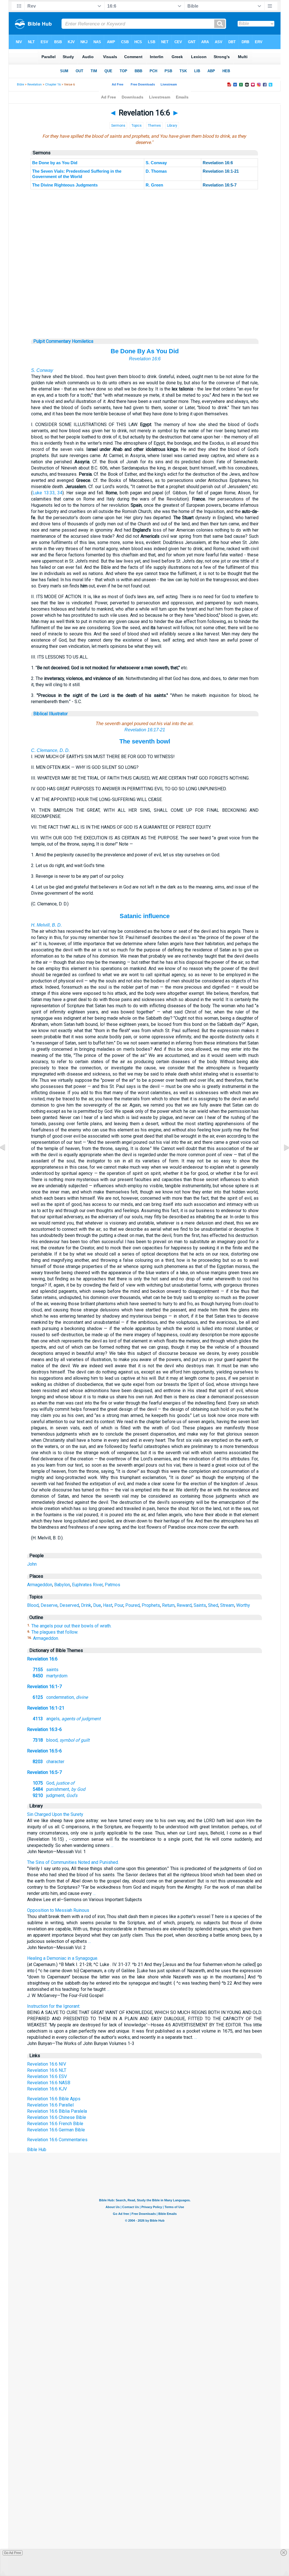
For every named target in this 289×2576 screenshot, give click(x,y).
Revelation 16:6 (145, 359)
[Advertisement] (145, 304)
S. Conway (156, 163)
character (49, 1762)
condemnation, (60, 1697)
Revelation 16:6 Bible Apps (54, 2099)
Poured (133, 1605)
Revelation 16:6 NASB (49, 2083)
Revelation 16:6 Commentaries (57, 2140)
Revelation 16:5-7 (44, 1772)
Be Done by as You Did (55, 163)
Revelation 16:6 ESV (47, 2076)
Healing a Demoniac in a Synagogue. (63, 1958)
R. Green (154, 185)
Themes (154, 126)
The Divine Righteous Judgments (65, 185)
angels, (67, 1719)
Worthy (243, 1605)
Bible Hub (37, 2150)
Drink (86, 1605)
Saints (200, 1605)
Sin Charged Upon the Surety (55, 1814)
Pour (119, 1605)
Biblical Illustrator (51, 714)
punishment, (59, 1789)
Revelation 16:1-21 (46, 1708)
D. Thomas (156, 171)
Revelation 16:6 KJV (47, 2089)
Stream (227, 1605)
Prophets (151, 1605)
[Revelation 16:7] (282, 1160)
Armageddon (40, 1585)
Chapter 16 (53, 85)
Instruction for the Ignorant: (54, 2006)
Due (97, 1605)
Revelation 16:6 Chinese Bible (57, 2117)
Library (172, 126)
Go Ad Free (13, 2553)
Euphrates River (87, 1585)
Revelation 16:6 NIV (47, 2064)
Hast (108, 1605)
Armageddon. (46, 1638)
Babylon (62, 1585)
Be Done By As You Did (145, 351)
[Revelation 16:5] (7, 1160)
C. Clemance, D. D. (50, 750)
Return (168, 1605)
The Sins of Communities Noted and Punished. (73, 1862)
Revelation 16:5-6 (44, 1751)
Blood (33, 1605)
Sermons (118, 126)
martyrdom (50, 1676)
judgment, (55, 1795)
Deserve (49, 1605)
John (32, 1564)
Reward (184, 1605)
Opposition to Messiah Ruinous (58, 1910)
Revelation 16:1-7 (44, 1687)
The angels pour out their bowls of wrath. (71, 1626)
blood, (61, 1740)
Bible (20, 85)
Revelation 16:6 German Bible (56, 2130)
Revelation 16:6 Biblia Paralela (57, 2111)
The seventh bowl (145, 741)
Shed (213, 1605)
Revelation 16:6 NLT (47, 2070)
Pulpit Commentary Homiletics (63, 341)
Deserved (69, 1605)
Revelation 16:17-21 (145, 730)
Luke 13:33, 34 (47, 493)
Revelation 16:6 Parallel (50, 2105)
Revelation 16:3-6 (44, 1729)
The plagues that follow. (55, 1632)
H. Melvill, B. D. (46, 925)
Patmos (112, 1585)
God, (54, 1783)
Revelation (35, 85)
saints (46, 1670)
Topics (137, 126)
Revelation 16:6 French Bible (55, 2124)
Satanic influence (145, 916)
